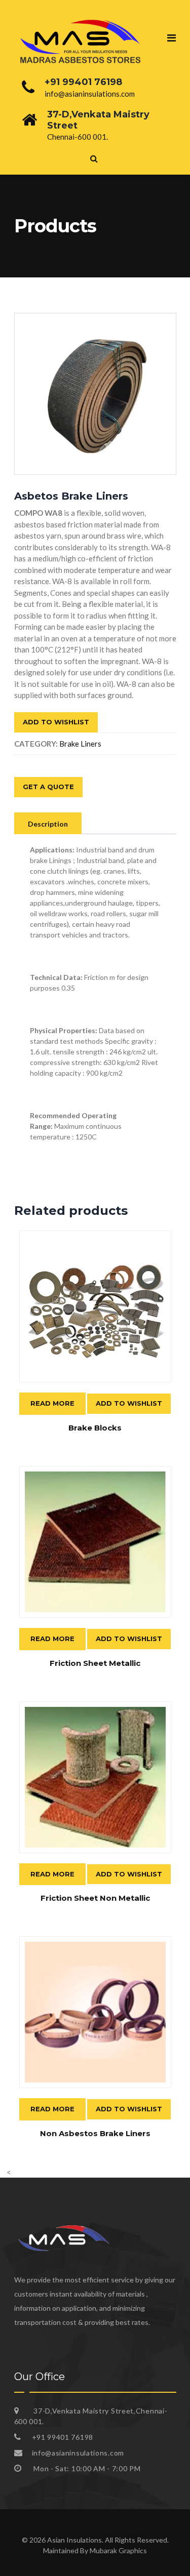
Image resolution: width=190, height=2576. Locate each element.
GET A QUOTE (48, 787)
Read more (52, 1403)
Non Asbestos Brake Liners (95, 2133)
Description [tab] (48, 824)
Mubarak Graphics (118, 2550)
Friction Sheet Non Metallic (95, 1898)
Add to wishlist (56, 722)
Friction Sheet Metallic (95, 1663)
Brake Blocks (95, 1428)
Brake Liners (80, 744)
